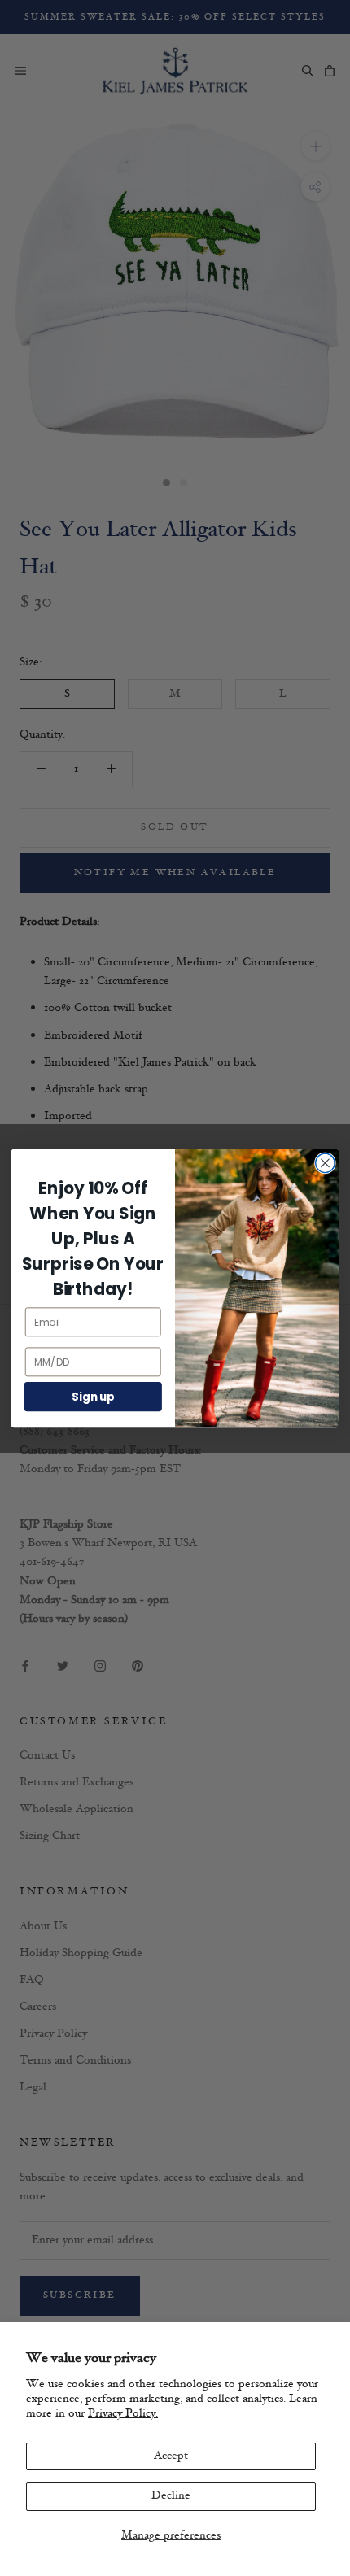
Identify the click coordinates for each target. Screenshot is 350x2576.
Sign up (93, 1396)
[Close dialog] (326, 1163)
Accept (171, 2456)
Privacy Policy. (123, 2414)
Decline (171, 2496)
